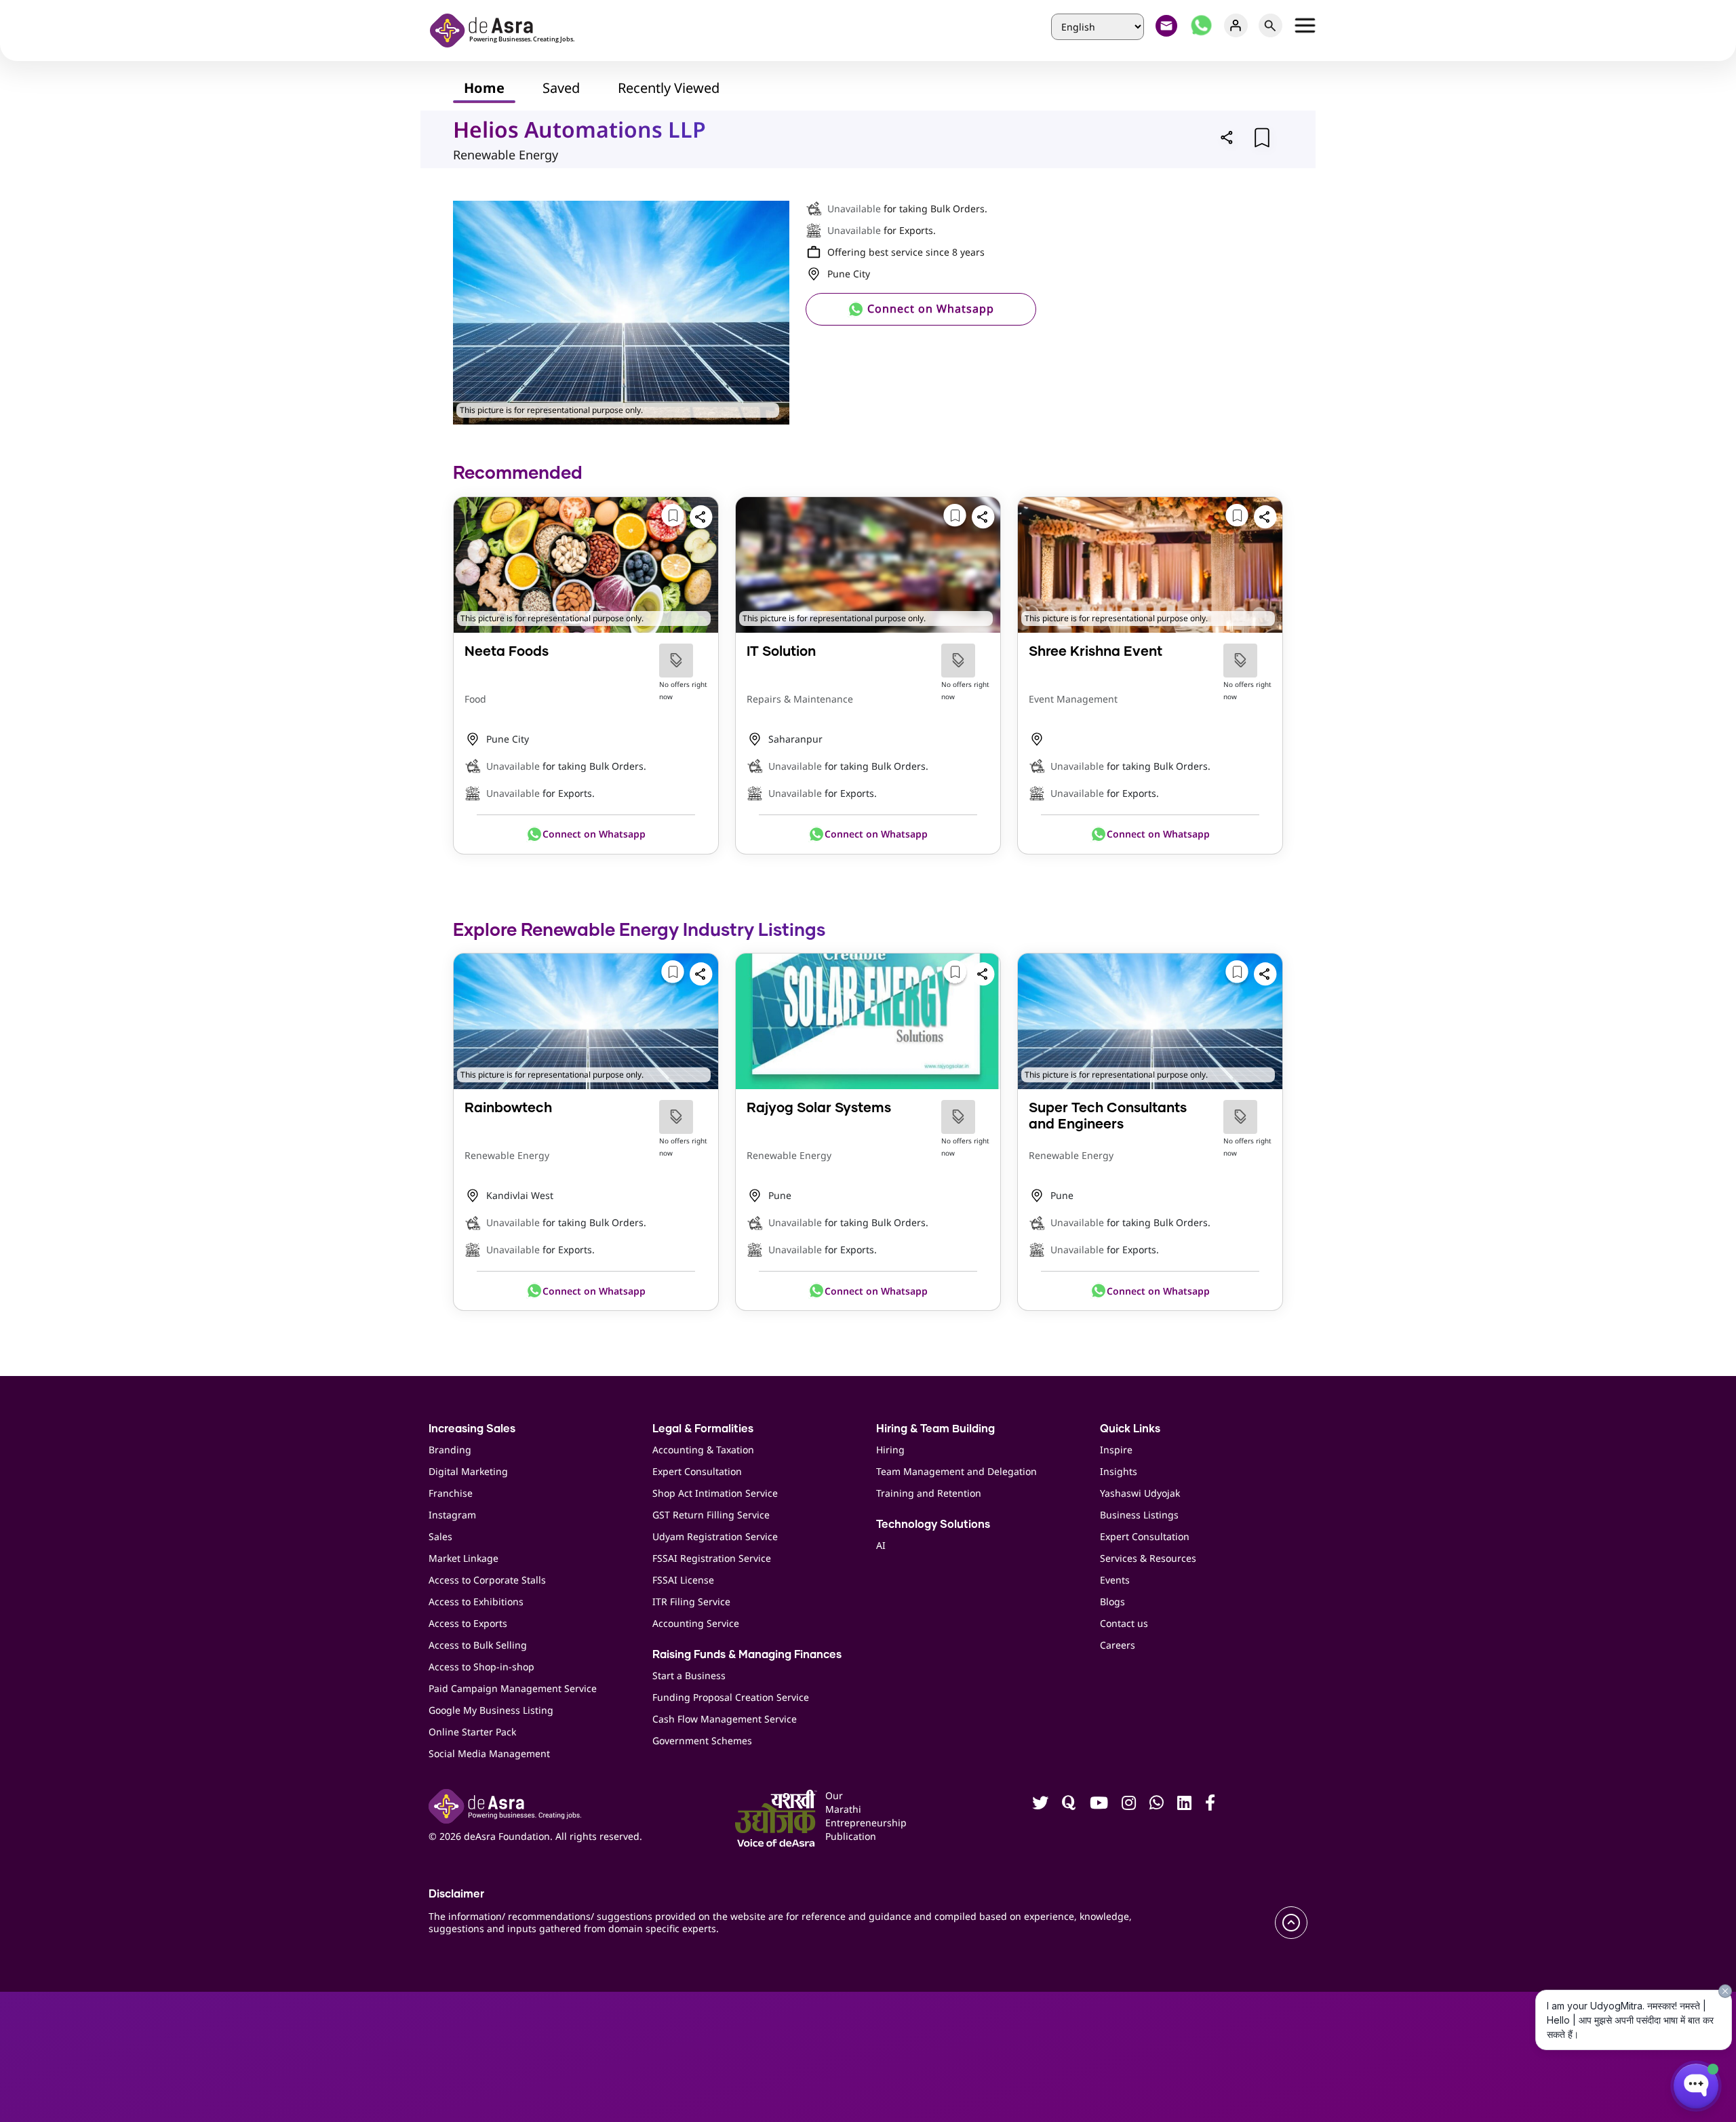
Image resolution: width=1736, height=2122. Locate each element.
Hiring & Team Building (935, 1429)
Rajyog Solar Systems (819, 1108)
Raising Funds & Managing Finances (747, 1655)
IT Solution (781, 652)
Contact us (1124, 1623)
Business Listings (1139, 1515)
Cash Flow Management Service (725, 1719)
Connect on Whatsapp (929, 309)
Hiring (890, 1450)
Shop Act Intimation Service (715, 1493)
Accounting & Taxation (703, 1450)
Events (1115, 1580)
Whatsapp (1201, 25)
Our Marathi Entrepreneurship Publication (846, 1816)
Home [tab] (484, 88)
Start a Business (689, 1675)
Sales (440, 1536)
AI (881, 1545)
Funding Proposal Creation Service (731, 1697)
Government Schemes (702, 1741)
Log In (1236, 25)
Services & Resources (1148, 1558)
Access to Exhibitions (476, 1602)
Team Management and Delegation (956, 1471)
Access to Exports (468, 1623)
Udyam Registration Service (715, 1536)
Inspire (1116, 1450)
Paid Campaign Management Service (513, 1688)
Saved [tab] (561, 88)
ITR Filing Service (691, 1602)
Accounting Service (696, 1623)
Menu (1305, 25)
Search (1270, 25)
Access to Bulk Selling (478, 1645)
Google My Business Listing (491, 1710)
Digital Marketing (468, 1471)
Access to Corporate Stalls (487, 1580)
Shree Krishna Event (1096, 652)
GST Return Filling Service (711, 1515)
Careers (1118, 1645)
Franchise (451, 1493)
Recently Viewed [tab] (669, 88)
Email (1167, 25)
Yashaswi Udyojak (1140, 1493)
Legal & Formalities (703, 1429)
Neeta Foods (507, 652)
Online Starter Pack (472, 1732)
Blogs (1112, 1602)
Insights (1119, 1471)
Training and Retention (929, 1493)
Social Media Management (489, 1753)
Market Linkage (463, 1558)
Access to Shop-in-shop (481, 1667)
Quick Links (1130, 1429)
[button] (1227, 137)
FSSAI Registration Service (712, 1558)
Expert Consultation (697, 1471)
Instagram (452, 1515)
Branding (450, 1450)
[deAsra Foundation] (507, 29)
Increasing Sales (472, 1429)
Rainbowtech (508, 1108)
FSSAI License (683, 1580)
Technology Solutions (933, 1525)
